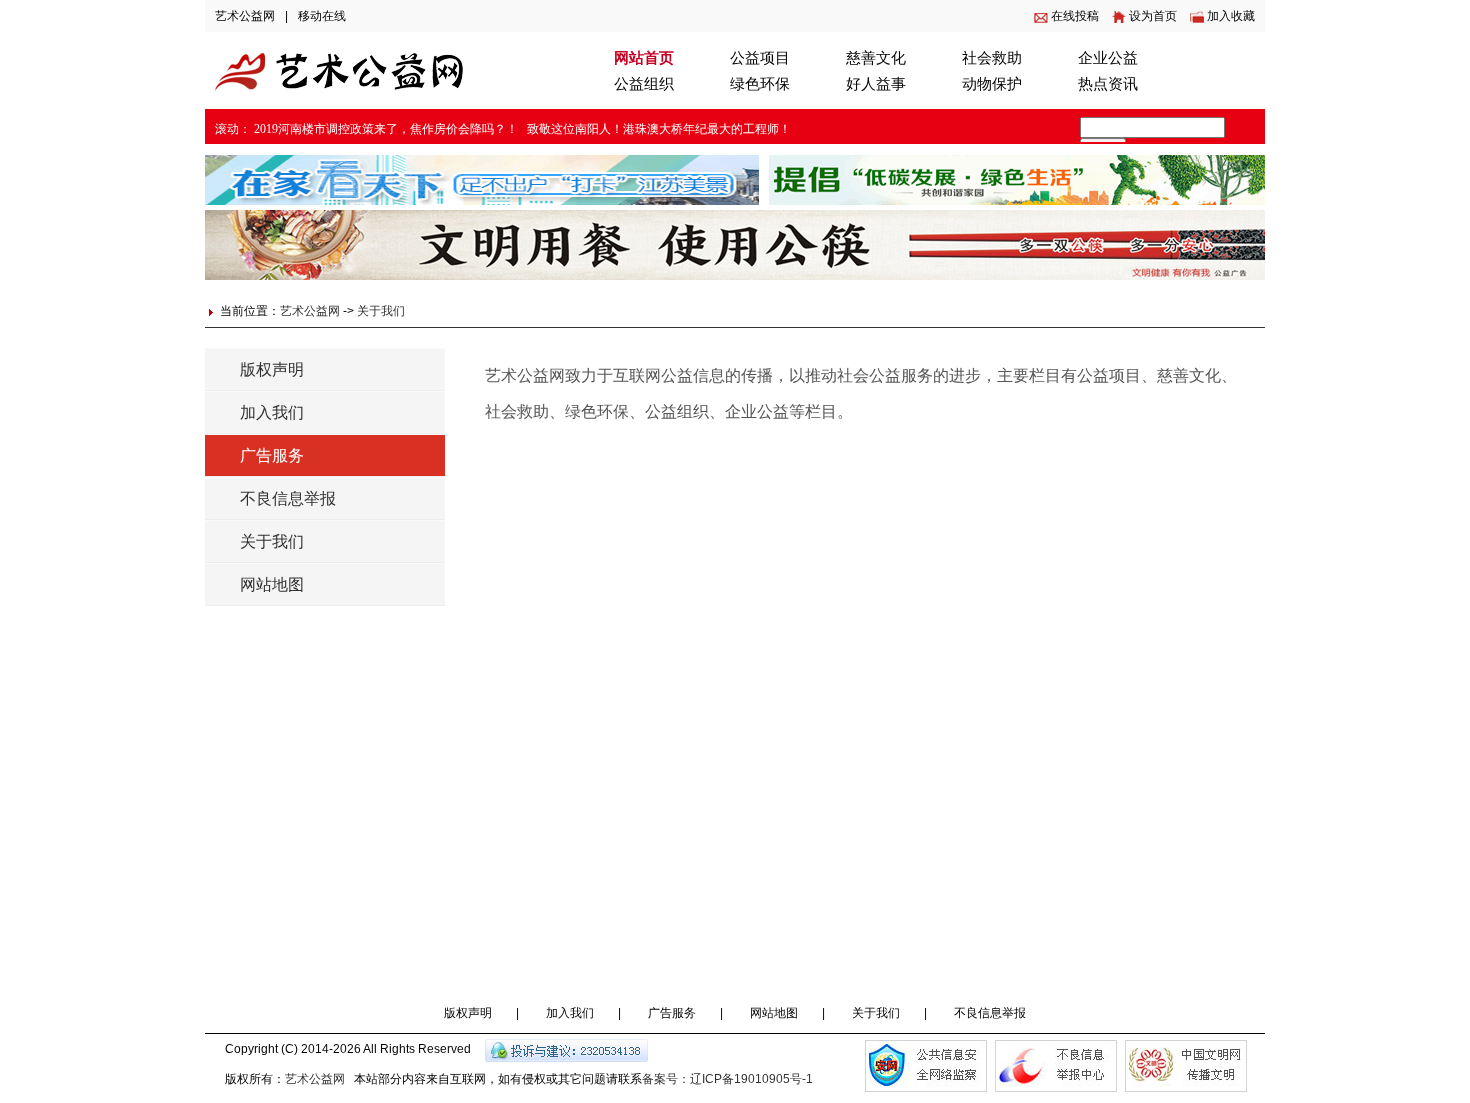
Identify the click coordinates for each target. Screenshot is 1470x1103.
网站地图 (272, 584)
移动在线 (322, 16)
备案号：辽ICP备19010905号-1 (727, 1079)
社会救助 (992, 58)
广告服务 (272, 455)
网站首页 (644, 58)
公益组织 (644, 84)
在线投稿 (1075, 16)
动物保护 (992, 84)
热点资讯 (1108, 84)
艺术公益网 (245, 16)
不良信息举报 (288, 498)
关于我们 (381, 311)
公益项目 (760, 58)
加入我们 (272, 412)
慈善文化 (876, 58)
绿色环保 (760, 84)
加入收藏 (1231, 16)
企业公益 (1108, 58)
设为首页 (1153, 16)
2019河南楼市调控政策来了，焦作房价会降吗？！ (386, 129)
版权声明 (272, 369)
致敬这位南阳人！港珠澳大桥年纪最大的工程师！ (659, 129)
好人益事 (876, 84)
